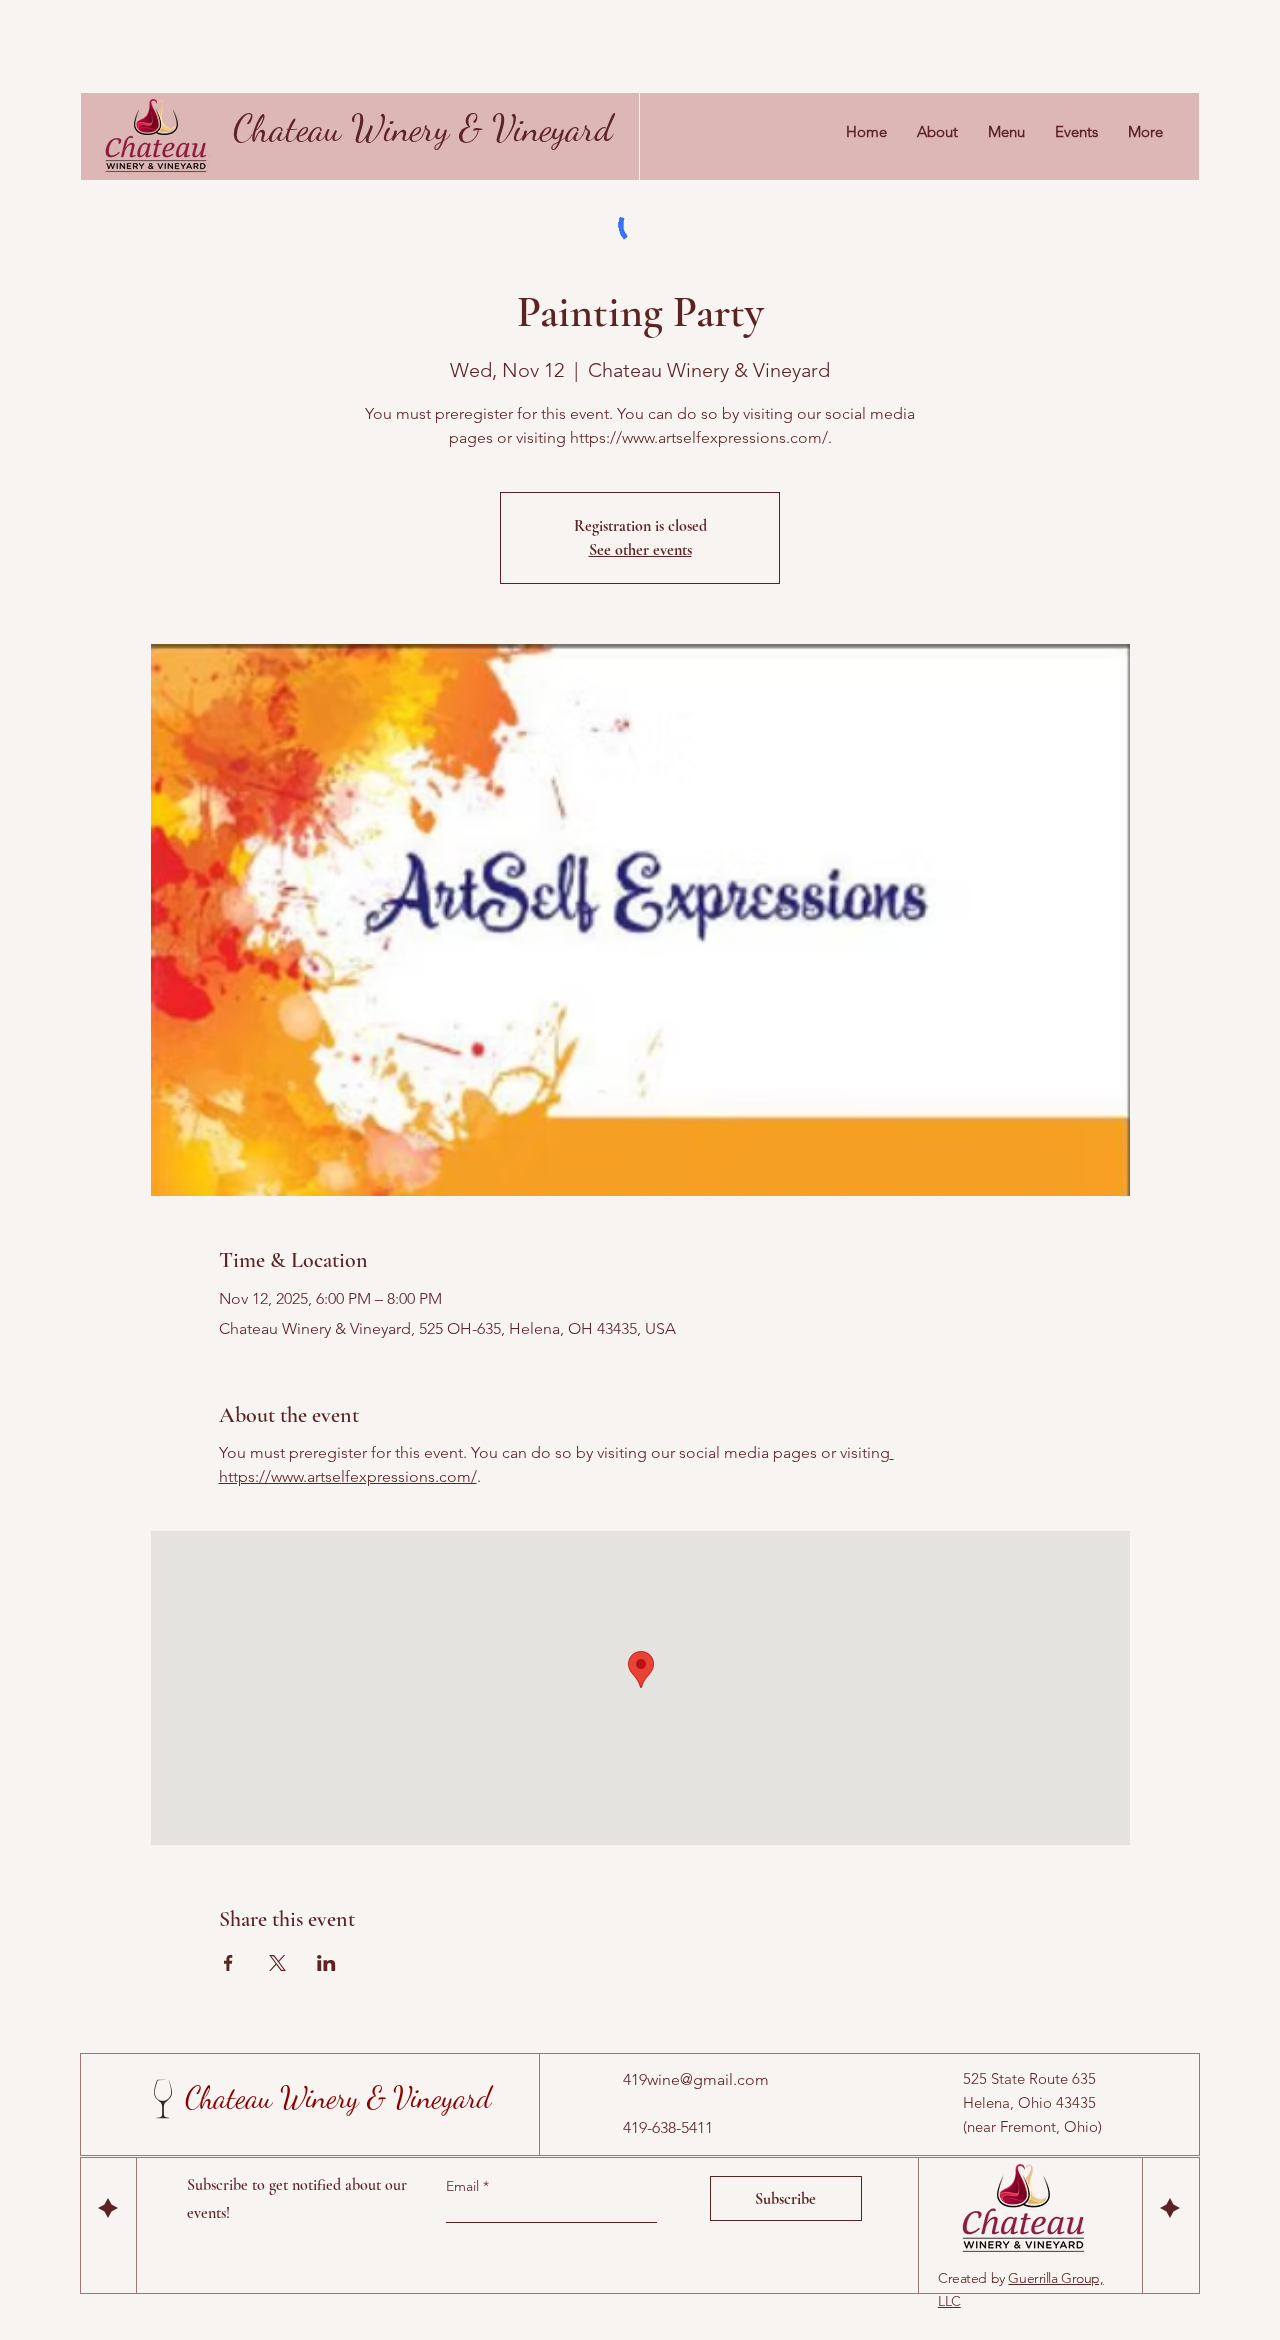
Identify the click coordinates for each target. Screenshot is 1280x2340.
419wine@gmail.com (696, 2079)
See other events (640, 550)
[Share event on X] (277, 1963)
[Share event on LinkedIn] (326, 1963)
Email (464, 2186)
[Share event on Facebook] (228, 1963)
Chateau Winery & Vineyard (423, 128)
